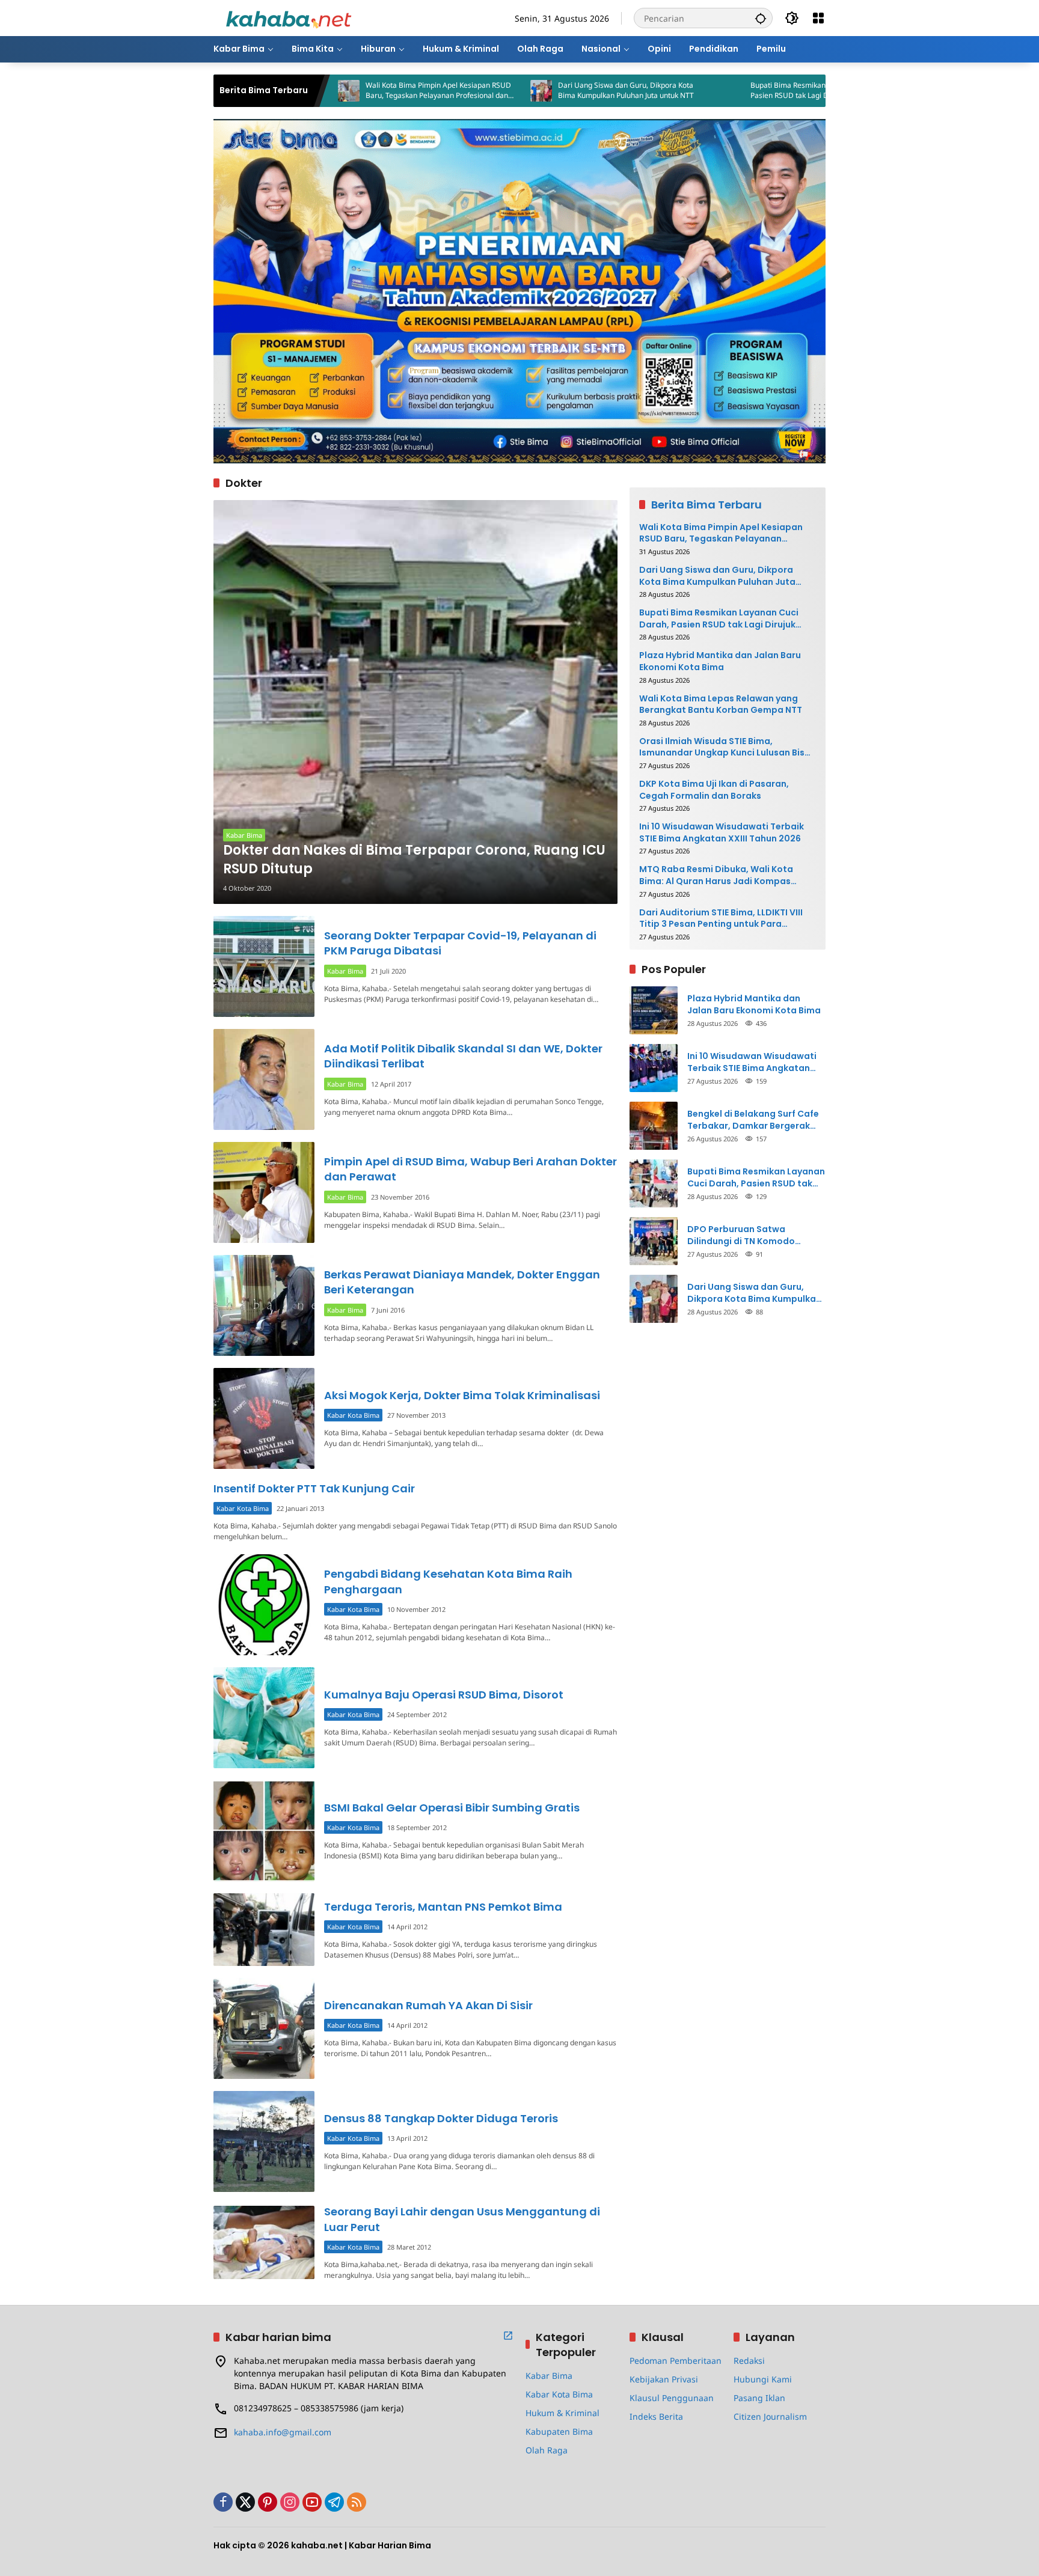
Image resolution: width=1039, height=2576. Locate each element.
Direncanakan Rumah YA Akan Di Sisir (428, 2005)
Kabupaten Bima (559, 2431)
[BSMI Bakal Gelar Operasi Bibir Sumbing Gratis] (264, 1831)
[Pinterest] (268, 2502)
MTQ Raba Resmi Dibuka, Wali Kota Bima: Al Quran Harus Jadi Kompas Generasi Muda (716, 875)
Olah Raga (547, 2450)
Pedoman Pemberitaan (676, 2361)
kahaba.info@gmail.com (283, 2432)
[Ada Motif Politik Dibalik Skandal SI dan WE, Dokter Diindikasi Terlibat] (264, 1079)
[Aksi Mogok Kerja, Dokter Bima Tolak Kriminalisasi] (264, 1418)
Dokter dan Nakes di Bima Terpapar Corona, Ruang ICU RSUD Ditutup (414, 860)
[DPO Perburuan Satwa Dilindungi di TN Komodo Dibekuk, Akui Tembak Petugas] (654, 1241)
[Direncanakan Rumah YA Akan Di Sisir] (264, 2028)
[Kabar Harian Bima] (289, 17)
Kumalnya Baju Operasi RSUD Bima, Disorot (444, 1695)
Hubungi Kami (763, 2379)
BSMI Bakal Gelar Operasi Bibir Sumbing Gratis (452, 1808)
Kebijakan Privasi (664, 2379)
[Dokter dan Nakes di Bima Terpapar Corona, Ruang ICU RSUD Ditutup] (415, 702)
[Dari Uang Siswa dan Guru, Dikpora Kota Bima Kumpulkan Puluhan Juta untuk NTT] (443, 91)
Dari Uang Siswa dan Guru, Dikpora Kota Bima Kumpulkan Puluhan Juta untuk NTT (528, 90)
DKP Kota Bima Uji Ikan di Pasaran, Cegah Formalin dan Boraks (714, 790)
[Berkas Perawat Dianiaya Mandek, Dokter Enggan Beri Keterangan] (264, 1305)
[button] (761, 18)
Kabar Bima (244, 835)
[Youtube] (312, 2502)
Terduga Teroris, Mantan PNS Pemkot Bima (443, 1907)
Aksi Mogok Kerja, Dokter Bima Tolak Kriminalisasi (462, 1395)
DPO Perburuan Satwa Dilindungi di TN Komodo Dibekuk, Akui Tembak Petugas (755, 1235)
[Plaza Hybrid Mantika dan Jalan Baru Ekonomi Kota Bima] (654, 1010)
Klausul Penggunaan (672, 2398)
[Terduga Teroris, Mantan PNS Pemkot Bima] (264, 1930)
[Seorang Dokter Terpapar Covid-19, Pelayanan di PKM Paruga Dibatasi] (264, 966)
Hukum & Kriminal (562, 2413)
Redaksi (749, 2361)
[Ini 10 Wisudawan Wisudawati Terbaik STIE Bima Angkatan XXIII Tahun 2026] (654, 1068)
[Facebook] (223, 2502)
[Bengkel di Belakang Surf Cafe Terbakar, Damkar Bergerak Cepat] (654, 1126)
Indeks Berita (656, 2416)
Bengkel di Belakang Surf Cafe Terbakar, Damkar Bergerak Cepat (753, 1120)
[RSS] (357, 2502)
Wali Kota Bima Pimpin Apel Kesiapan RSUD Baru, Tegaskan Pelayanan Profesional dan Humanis (340, 91)
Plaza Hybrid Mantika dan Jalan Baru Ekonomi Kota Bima (720, 661)
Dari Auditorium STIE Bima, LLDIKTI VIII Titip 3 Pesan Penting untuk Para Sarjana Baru (721, 919)
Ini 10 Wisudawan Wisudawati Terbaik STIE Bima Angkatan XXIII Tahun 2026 (722, 833)
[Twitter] (245, 2502)
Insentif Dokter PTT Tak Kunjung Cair (314, 1488)
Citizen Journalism (770, 2416)
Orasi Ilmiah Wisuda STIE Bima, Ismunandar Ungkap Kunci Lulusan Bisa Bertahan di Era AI (725, 747)
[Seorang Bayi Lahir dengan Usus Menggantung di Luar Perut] (264, 2242)
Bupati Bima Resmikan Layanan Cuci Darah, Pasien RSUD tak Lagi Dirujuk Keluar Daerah (726, 90)
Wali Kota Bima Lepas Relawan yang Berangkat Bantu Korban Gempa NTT (721, 705)
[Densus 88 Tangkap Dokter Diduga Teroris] (264, 2141)
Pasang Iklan (759, 2398)
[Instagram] (290, 2502)
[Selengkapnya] (508, 2336)
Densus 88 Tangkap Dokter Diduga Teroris (441, 2118)
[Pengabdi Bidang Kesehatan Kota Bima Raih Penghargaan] (264, 1605)
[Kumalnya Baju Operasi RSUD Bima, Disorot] (264, 1718)
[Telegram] (334, 2502)
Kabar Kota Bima (353, 1415)
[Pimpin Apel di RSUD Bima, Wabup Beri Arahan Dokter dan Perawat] (264, 1192)
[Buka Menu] (818, 18)
